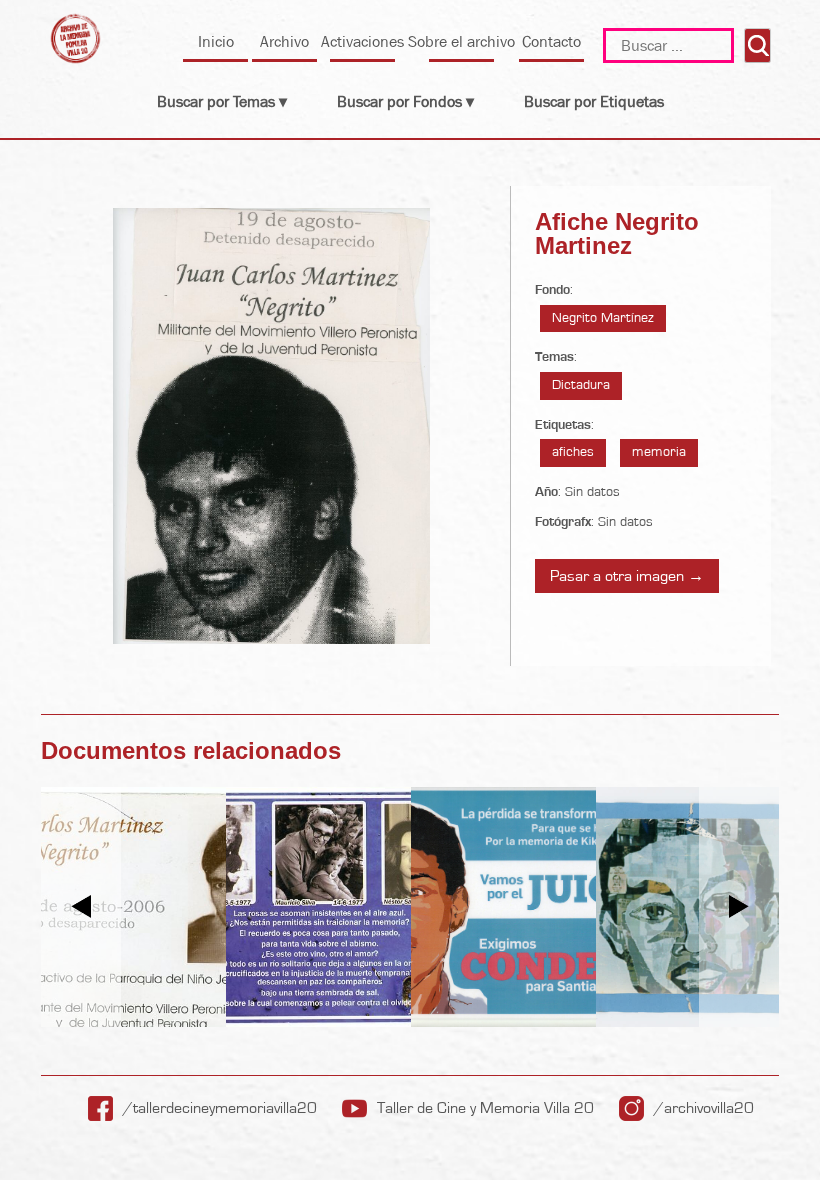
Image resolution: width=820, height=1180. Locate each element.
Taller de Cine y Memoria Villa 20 (485, 1108)
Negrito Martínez (603, 318)
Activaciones (362, 41)
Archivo (284, 41)
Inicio (216, 41)
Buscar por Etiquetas (594, 101)
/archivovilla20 (704, 1108)
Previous (81, 906)
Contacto (551, 41)
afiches (573, 452)
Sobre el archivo (461, 41)
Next (739, 906)
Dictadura (581, 385)
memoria (659, 452)
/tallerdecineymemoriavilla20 (220, 1108)
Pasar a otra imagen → (627, 576)
